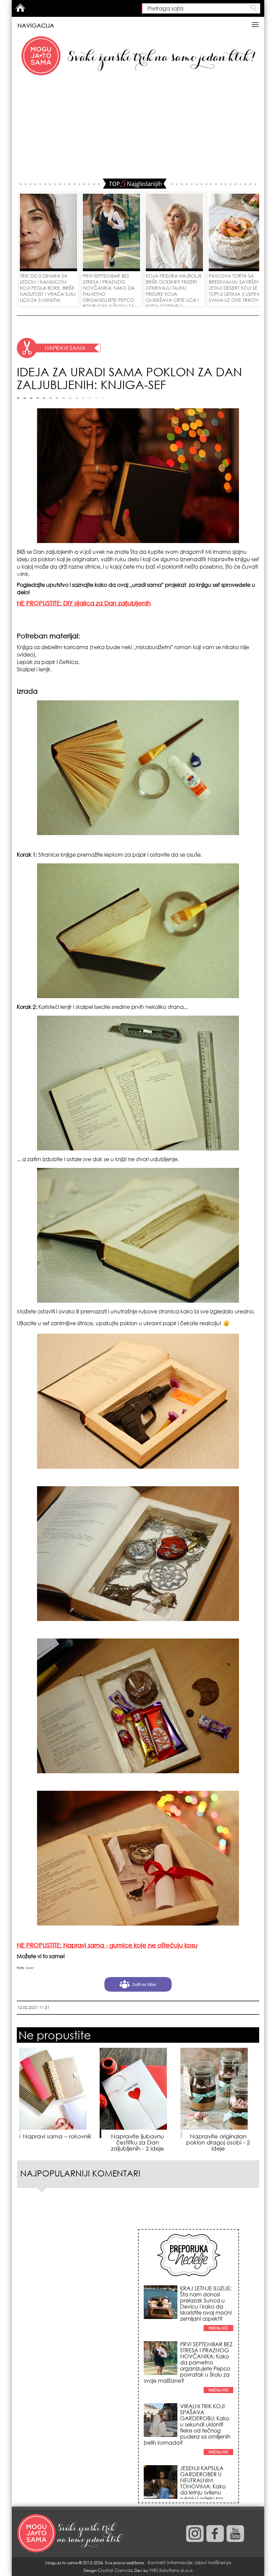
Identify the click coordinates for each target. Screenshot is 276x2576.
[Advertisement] (138, 128)
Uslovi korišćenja (213, 2562)
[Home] (71, 2534)
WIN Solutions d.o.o (171, 2570)
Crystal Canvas (115, 2570)
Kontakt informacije (170, 2562)
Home (20, 8)
